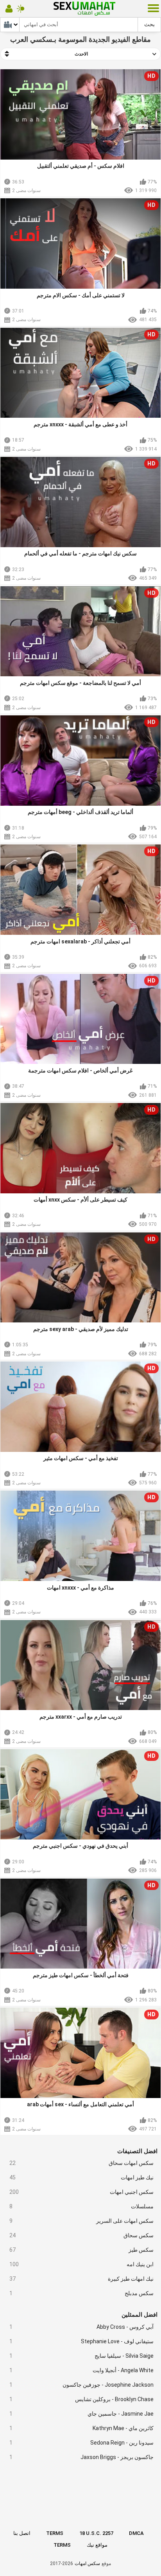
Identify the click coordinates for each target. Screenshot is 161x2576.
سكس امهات (87, 2563)
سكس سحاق (82, 2235)
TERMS (55, 2533)
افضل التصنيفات (137, 2151)
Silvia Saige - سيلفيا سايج (82, 2356)
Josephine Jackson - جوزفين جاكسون (82, 2385)
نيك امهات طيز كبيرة (82, 2279)
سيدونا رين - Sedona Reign (82, 2443)
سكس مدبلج (82, 2293)
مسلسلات (82, 2206)
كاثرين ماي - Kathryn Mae (82, 2428)
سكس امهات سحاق (82, 2163)
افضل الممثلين (140, 2315)
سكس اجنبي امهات (82, 2192)
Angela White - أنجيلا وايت (82, 2370)
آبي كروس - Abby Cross (82, 2327)
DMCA (136, 2533)
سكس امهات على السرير (82, 2221)
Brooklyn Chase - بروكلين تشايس (82, 2399)
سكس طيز (82, 2250)
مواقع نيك (97, 2545)
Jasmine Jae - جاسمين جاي (82, 2414)
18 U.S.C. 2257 (96, 2533)
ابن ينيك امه (82, 2264)
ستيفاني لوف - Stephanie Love (82, 2341)
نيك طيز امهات (82, 2177)
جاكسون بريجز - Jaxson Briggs (82, 2457)
